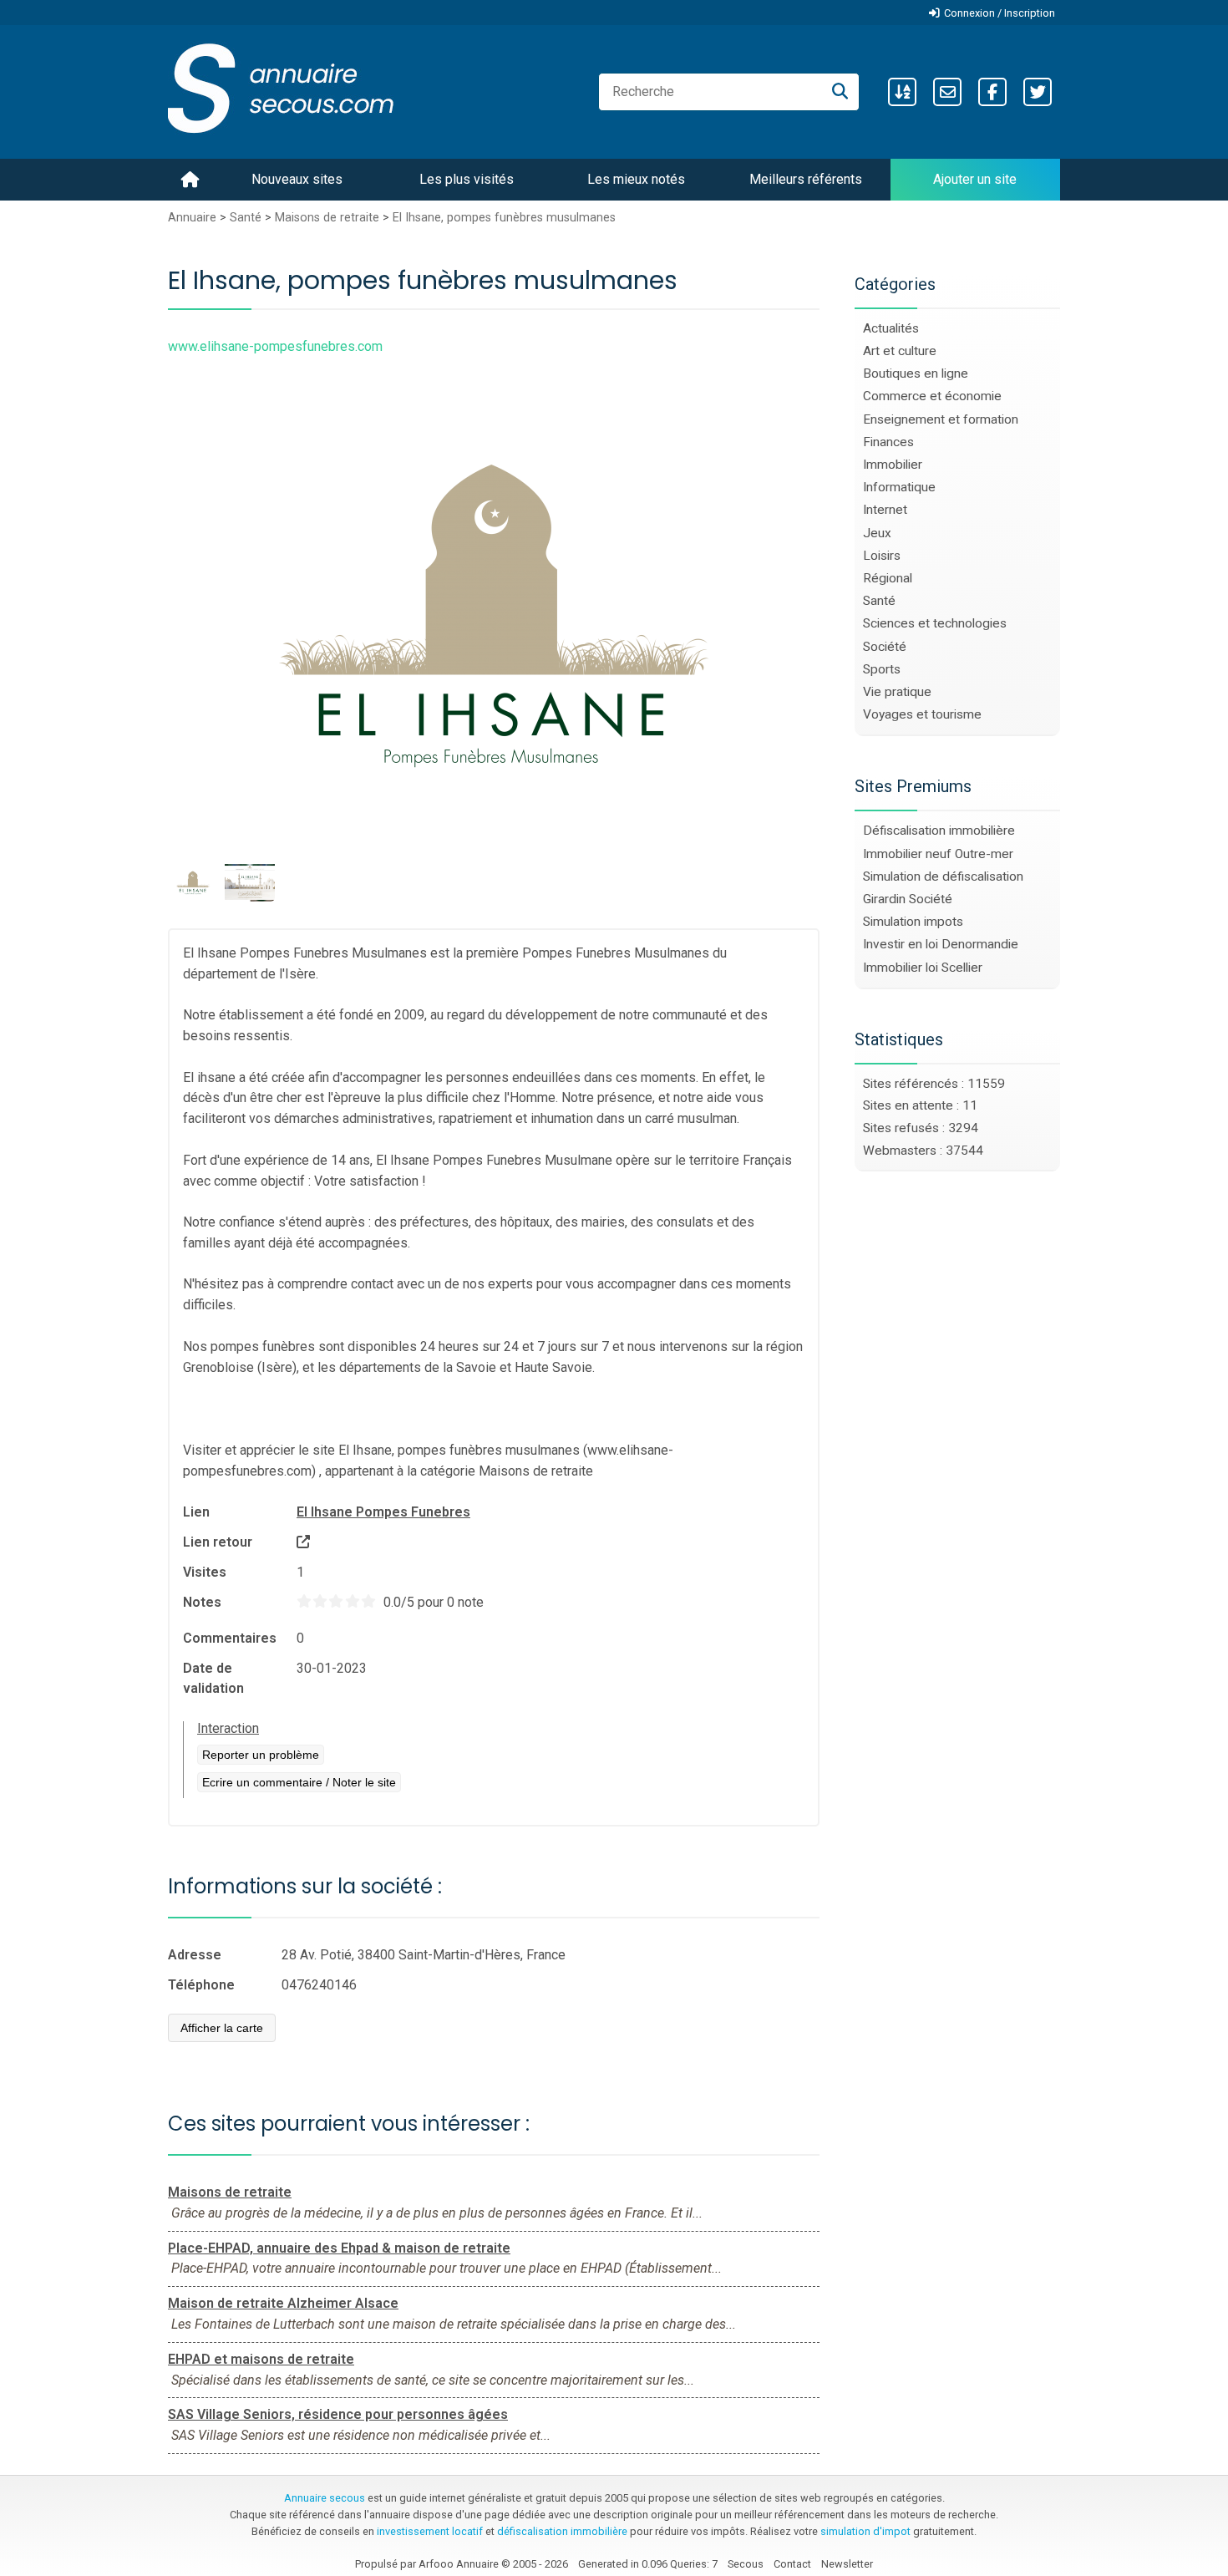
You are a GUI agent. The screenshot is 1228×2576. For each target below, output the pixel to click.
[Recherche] (840, 92)
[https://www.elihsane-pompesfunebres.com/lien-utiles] (303, 1542)
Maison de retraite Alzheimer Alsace (283, 2303)
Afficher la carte (222, 2028)
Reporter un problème (261, 1755)
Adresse (195, 1955)
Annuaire (192, 218)
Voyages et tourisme (922, 714)
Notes (202, 1602)
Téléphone (201, 1985)
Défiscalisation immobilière (939, 831)
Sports (882, 669)
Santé (246, 218)
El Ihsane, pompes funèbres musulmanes (504, 218)
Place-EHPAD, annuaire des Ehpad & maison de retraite (339, 2248)
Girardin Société (908, 899)
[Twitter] (1038, 92)
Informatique (899, 487)
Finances (888, 442)
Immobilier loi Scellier (923, 968)
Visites (205, 1572)
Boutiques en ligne (916, 373)
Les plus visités (467, 179)
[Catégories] (902, 92)
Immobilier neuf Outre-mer (938, 854)
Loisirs (882, 556)
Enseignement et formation (941, 419)
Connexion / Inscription (1000, 13)
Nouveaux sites (297, 179)
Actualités (891, 328)
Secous (746, 2564)
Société (885, 647)
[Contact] (947, 92)
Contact (792, 2564)
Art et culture (900, 351)
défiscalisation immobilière (562, 2531)
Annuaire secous (325, 2498)
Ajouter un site (975, 179)
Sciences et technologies (935, 623)
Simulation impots (913, 922)
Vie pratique (897, 692)
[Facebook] (992, 92)
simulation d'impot (865, 2531)
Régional (888, 578)
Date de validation (213, 1678)
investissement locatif (430, 2531)
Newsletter (847, 2564)
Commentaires (230, 1638)
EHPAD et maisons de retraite (261, 2359)
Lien (196, 1512)
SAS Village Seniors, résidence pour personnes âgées (338, 2414)
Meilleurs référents (806, 179)
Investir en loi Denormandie (941, 944)
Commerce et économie (932, 396)
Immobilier (893, 465)
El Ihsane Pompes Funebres (383, 1512)
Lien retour (218, 1542)
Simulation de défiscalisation (943, 876)
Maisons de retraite (327, 218)
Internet (885, 510)
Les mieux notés (636, 179)
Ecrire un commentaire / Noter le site (299, 1782)
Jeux (877, 533)
